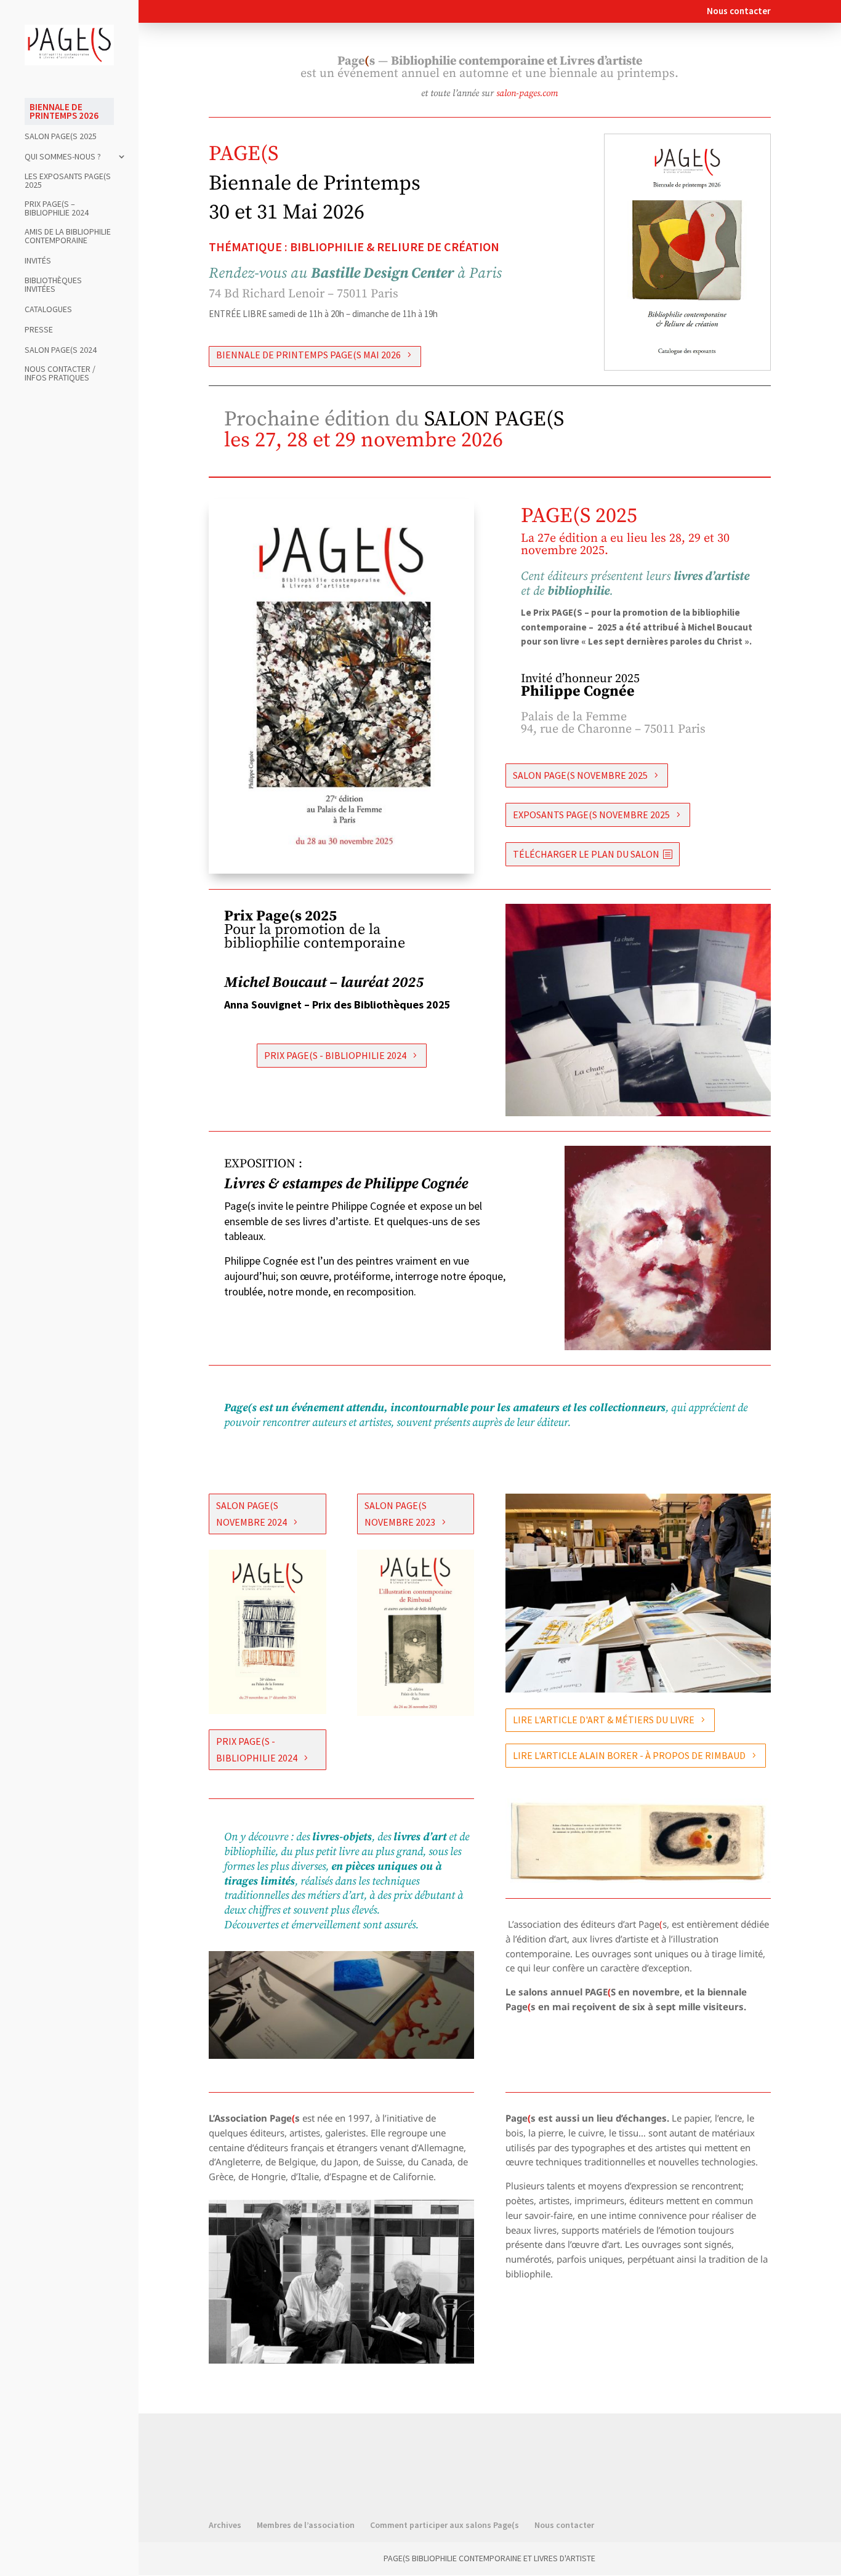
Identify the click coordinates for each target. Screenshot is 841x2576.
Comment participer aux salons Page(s (445, 2525)
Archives (225, 2525)
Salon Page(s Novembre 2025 (580, 775)
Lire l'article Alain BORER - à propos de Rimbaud (629, 1755)
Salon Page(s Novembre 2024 (251, 1514)
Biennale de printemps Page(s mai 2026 (308, 355)
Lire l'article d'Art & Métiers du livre (604, 1720)
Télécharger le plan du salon (586, 854)
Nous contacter (739, 11)
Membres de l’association (306, 2525)
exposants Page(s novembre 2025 (591, 815)
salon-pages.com (527, 93)
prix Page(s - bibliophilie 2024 (335, 1055)
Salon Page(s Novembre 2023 (400, 1514)
